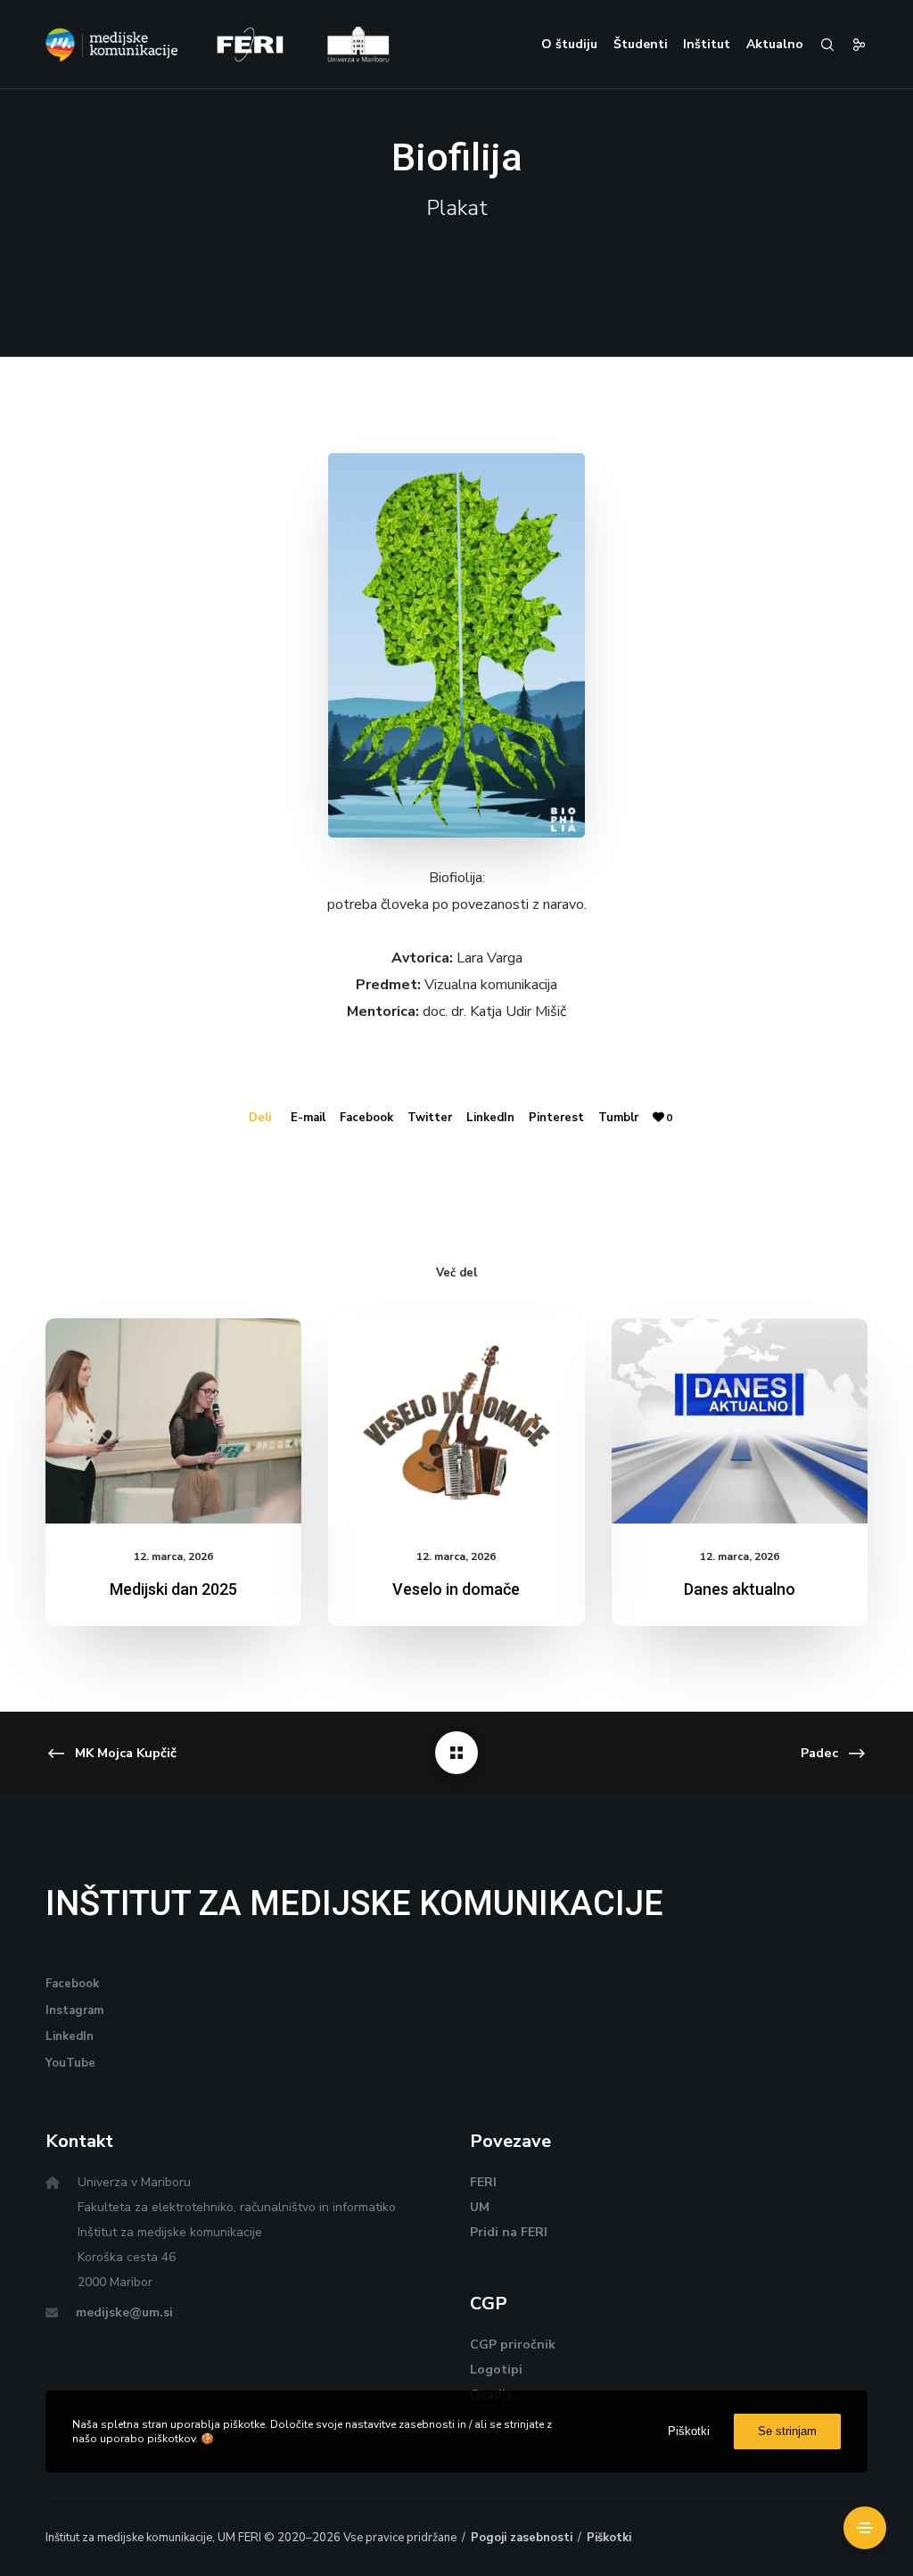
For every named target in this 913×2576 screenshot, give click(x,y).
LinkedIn (490, 1118)
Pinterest (556, 1118)
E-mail (308, 1118)
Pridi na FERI (509, 2232)
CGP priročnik (513, 2345)
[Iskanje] (819, 45)
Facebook (366, 1118)
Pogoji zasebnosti (522, 2538)
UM (480, 2207)
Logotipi (496, 2370)
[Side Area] (865, 2528)
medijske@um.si (124, 2312)
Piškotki (609, 2538)
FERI (483, 2182)
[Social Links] (851, 45)
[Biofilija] (456, 1753)
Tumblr (618, 1118)
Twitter (430, 1118)
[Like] (658, 1118)
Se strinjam (787, 2431)
